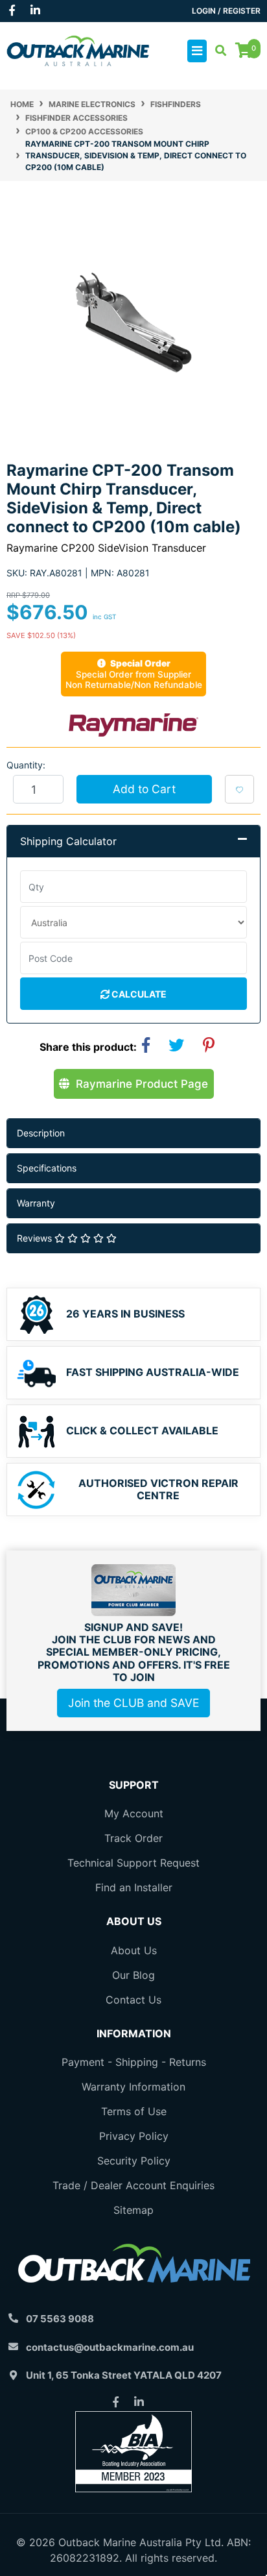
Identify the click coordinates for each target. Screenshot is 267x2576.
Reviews (36, 1238)
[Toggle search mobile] (217, 51)
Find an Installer (134, 1887)
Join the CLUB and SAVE (133, 1703)
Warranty (36, 1203)
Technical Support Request (133, 1863)
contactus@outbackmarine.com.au (110, 2347)
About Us (134, 1950)
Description (41, 1133)
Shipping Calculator (68, 841)
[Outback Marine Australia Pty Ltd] (78, 50)
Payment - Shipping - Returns (134, 2062)
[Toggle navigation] (197, 51)
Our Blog (133, 1975)
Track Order (133, 1838)
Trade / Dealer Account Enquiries (133, 2185)
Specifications (47, 1168)
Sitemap (133, 2210)
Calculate (138, 994)
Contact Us (133, 2000)
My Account (134, 1813)
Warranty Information (133, 2087)
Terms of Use (134, 2111)
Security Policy (134, 2161)
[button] (239, 789)
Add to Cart (144, 789)
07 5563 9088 (60, 2319)
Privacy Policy (134, 2136)
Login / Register (226, 11)
